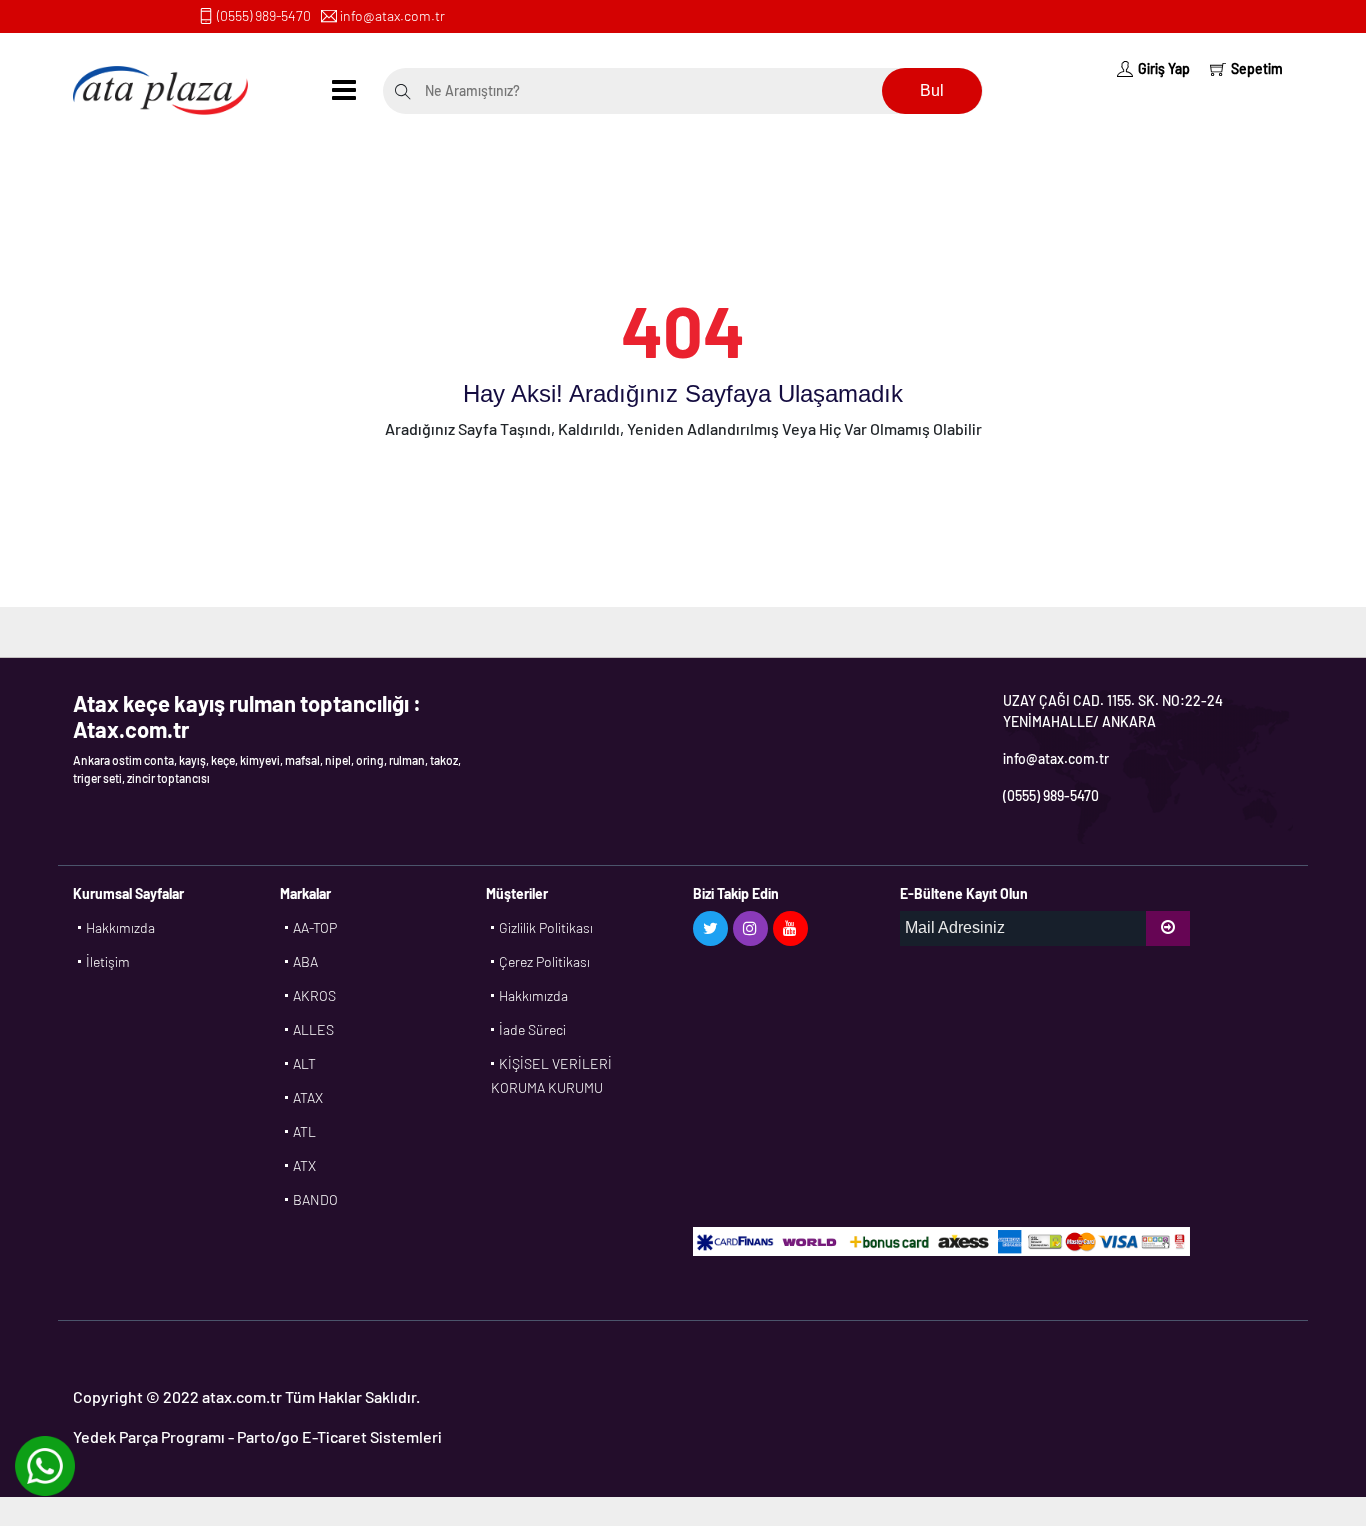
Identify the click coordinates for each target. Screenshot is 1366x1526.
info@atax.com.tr (392, 15)
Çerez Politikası (544, 961)
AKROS (314, 995)
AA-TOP (315, 927)
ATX (304, 1165)
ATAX (308, 1097)
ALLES (313, 1029)
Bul (932, 90)
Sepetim (1257, 68)
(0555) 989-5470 (264, 15)
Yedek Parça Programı (149, 1436)
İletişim (108, 961)
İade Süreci (532, 1029)
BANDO (315, 1199)
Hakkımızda (120, 927)
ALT (304, 1063)
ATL (304, 1131)
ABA (305, 961)
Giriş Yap (1164, 68)
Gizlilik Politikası (546, 927)
